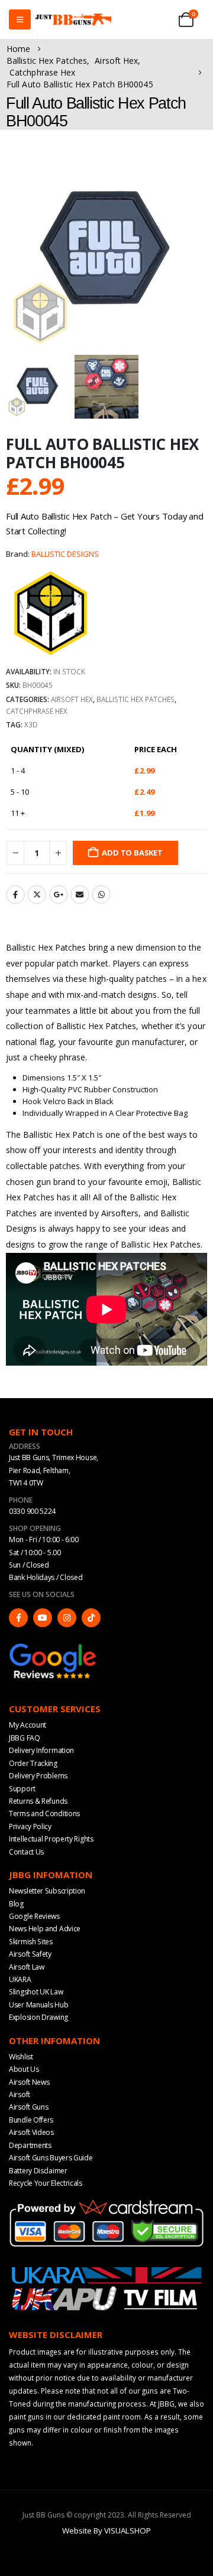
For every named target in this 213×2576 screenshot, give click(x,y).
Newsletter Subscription (47, 1891)
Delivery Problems (38, 1776)
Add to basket (132, 853)
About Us (24, 2069)
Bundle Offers (31, 2120)
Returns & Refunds (38, 1801)
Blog (16, 1904)
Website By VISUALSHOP (106, 2531)
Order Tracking (33, 1763)
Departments (30, 2145)
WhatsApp (101, 894)
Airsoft (20, 2095)
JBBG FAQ (25, 1738)
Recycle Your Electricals (46, 2183)
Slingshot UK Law (36, 1992)
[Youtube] (43, 1618)
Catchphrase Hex (37, 711)
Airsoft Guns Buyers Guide (51, 2158)
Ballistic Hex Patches (135, 699)
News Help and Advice (45, 1929)
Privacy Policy (30, 1826)
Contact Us (26, 1852)
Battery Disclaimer (38, 2171)
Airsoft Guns (28, 2107)
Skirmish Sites (31, 1942)
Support (22, 1789)
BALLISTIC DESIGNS (65, 554)
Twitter (37, 894)
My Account (28, 1725)
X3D (31, 724)
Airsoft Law (27, 1967)
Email (80, 894)
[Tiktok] (91, 1618)
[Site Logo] (73, 20)
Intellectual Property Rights (51, 1839)
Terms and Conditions (44, 1813)
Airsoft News (29, 2082)
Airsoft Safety (30, 1954)
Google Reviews (34, 1916)
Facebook (15, 894)
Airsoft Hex (72, 699)
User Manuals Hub (38, 2005)
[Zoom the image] (53, 1647)
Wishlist (21, 2057)
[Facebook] (18, 1618)
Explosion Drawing (38, 2017)
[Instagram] (67, 1618)
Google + (59, 894)
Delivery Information (41, 1750)
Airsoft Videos (31, 2132)
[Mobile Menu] (20, 19)
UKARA (20, 1979)
